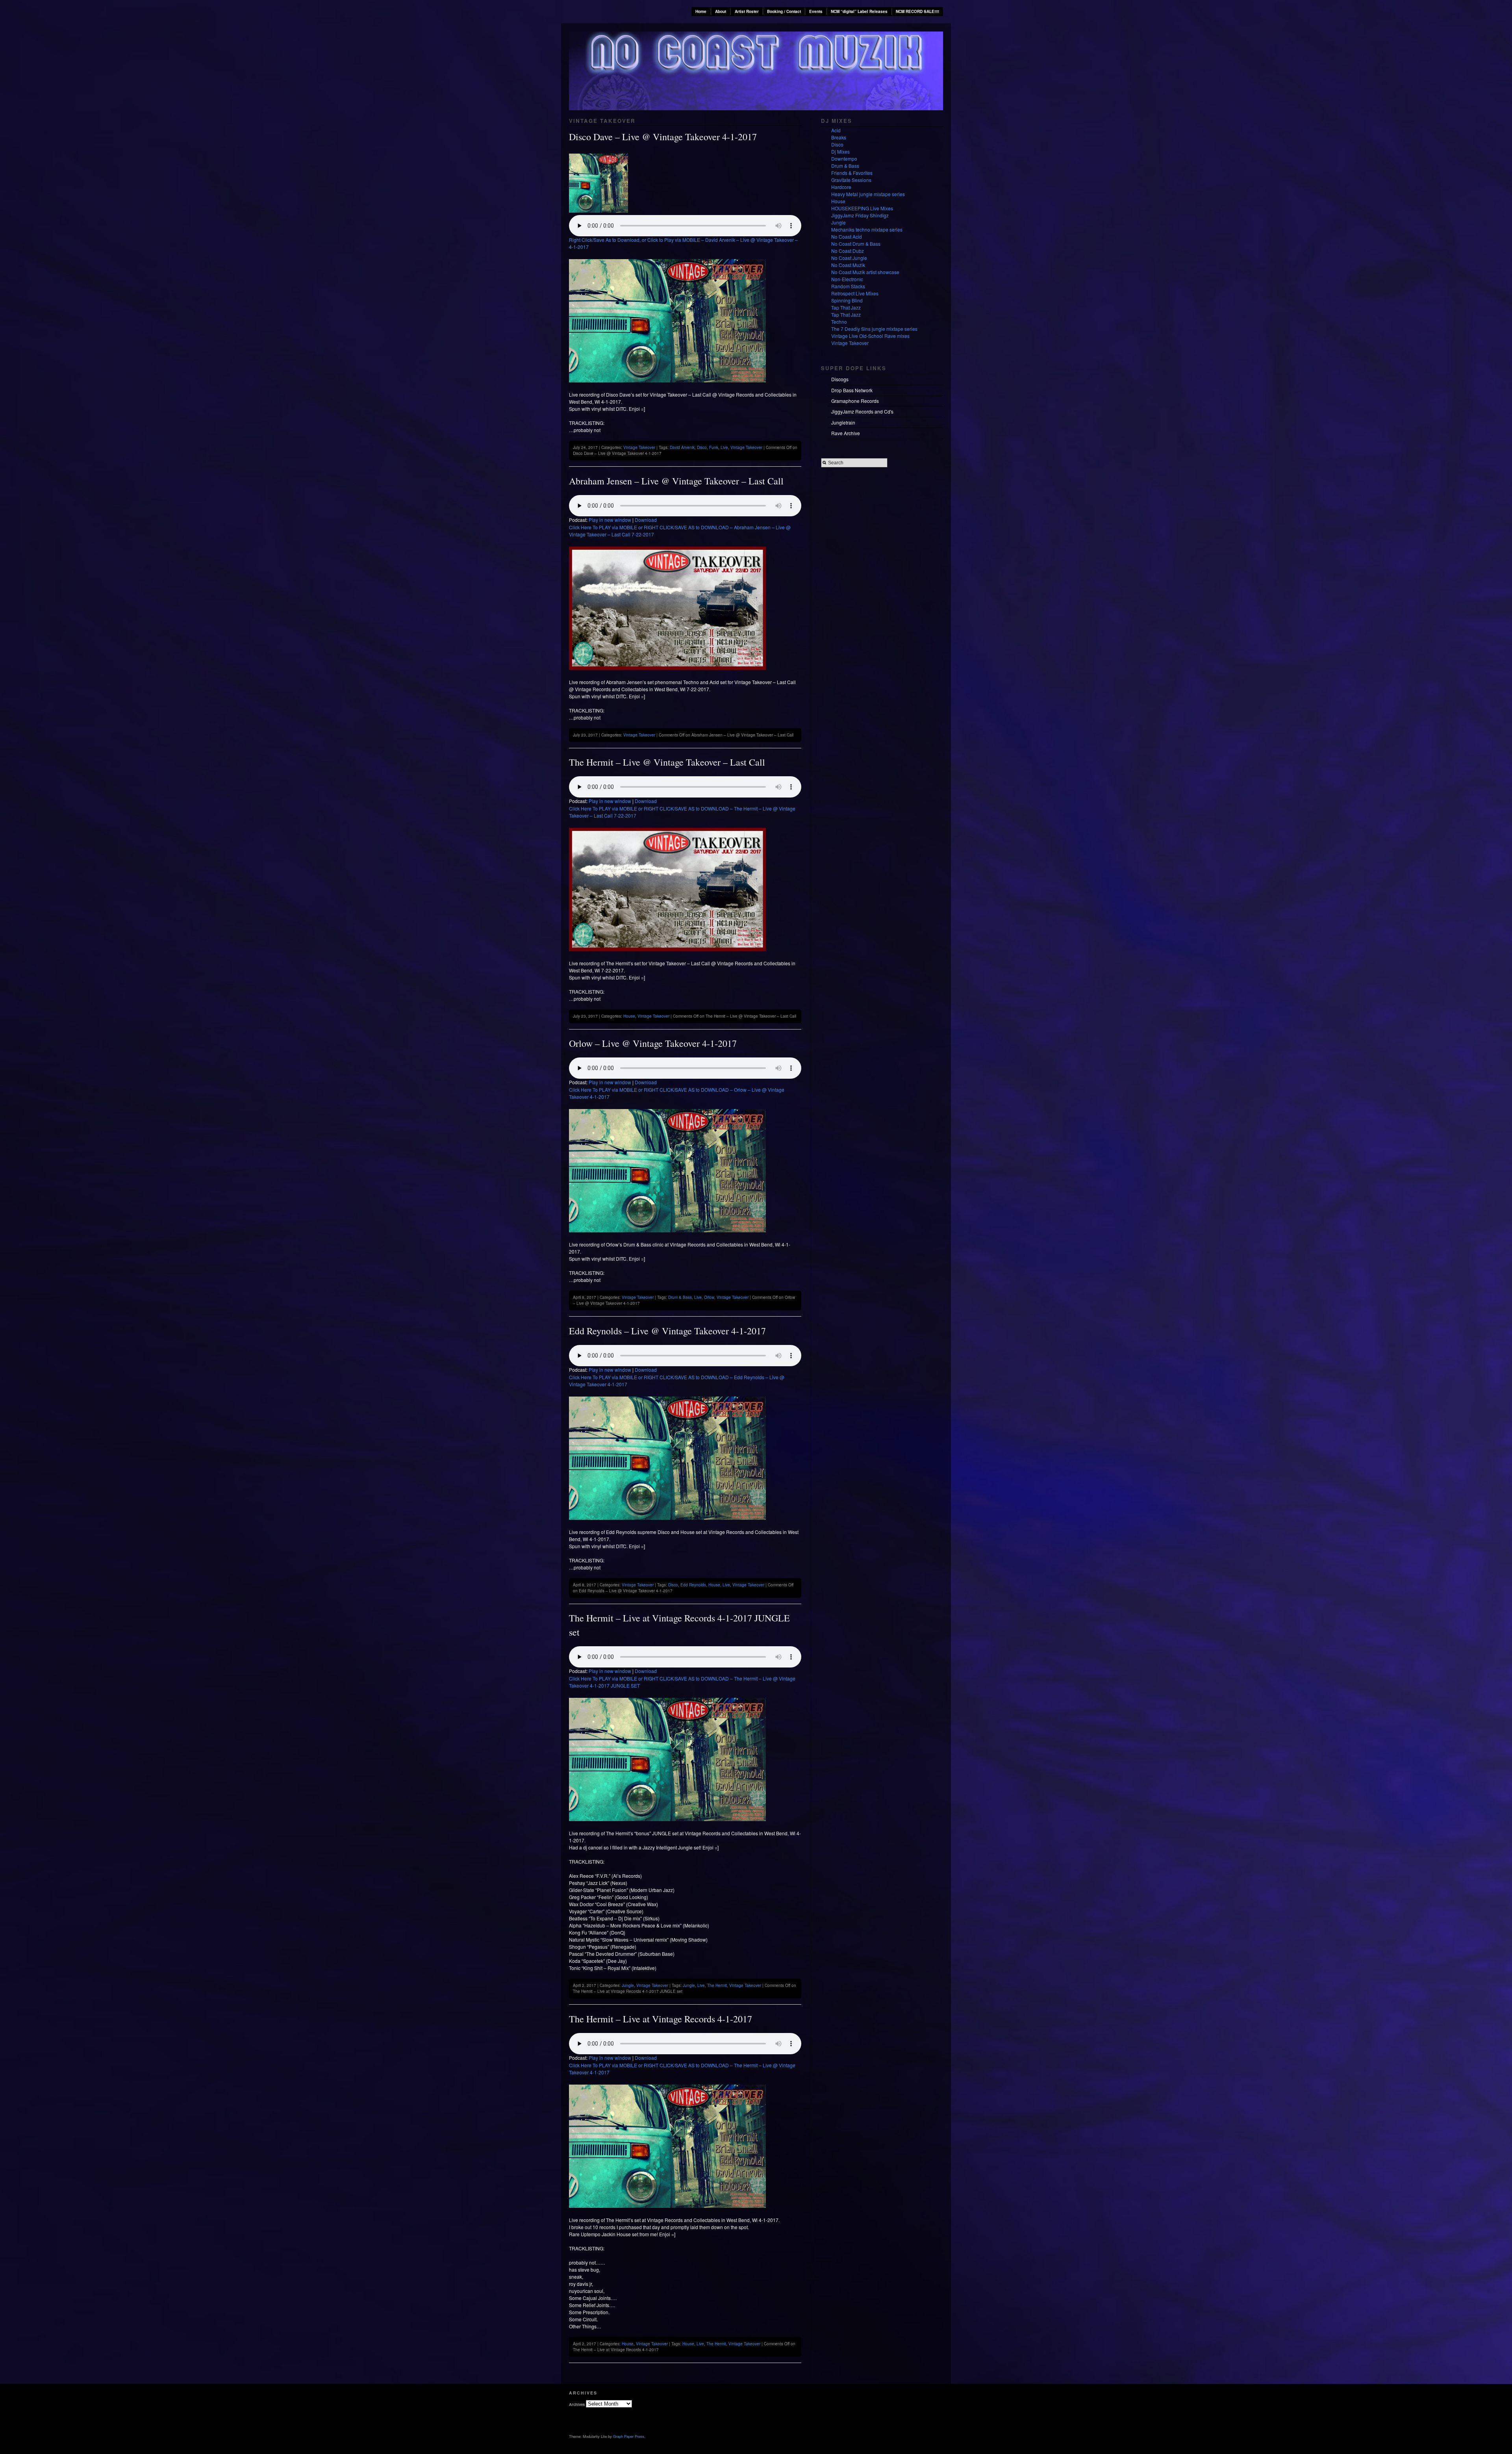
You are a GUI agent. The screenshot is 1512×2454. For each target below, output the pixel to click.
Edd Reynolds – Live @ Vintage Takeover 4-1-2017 (667, 1331)
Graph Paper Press (629, 2436)
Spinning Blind (847, 300)
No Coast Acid (847, 236)
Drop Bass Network (852, 390)
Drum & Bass (680, 1297)
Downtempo (844, 159)
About (721, 11)
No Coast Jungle (849, 258)
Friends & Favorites (852, 173)
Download (646, 520)
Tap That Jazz (846, 307)
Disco (702, 447)
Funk (714, 447)
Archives (577, 2404)
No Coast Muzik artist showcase (865, 272)
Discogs (840, 379)
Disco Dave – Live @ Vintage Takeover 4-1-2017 (663, 137)
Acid (836, 130)
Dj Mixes (840, 151)
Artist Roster (747, 11)
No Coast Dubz (848, 251)
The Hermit (717, 1985)
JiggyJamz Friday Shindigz (860, 215)
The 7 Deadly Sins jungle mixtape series (874, 329)
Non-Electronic (847, 279)
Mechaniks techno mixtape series (867, 229)
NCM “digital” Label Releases (859, 11)
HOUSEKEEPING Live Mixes (862, 208)
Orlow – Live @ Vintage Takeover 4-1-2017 (653, 1043)
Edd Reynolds (693, 1585)
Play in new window (610, 520)
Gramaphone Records (855, 401)
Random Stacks (848, 286)
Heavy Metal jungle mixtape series (868, 194)
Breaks (839, 137)
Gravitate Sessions (851, 180)
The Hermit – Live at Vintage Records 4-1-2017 (661, 2019)
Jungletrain (843, 422)
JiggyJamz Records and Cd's (862, 411)
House (629, 1016)
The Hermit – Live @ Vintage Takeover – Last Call (667, 762)
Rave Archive (846, 433)
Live (724, 447)
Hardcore (841, 187)
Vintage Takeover (639, 447)
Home (701, 11)
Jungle (628, 1985)
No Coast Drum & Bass (856, 244)
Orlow (709, 1297)
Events (816, 11)
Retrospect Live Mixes (855, 293)
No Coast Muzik (848, 265)
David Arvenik (682, 447)
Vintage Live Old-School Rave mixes (870, 336)
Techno (839, 322)
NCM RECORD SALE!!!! (917, 11)
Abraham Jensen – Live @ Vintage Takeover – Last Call (676, 481)
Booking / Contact (784, 11)
